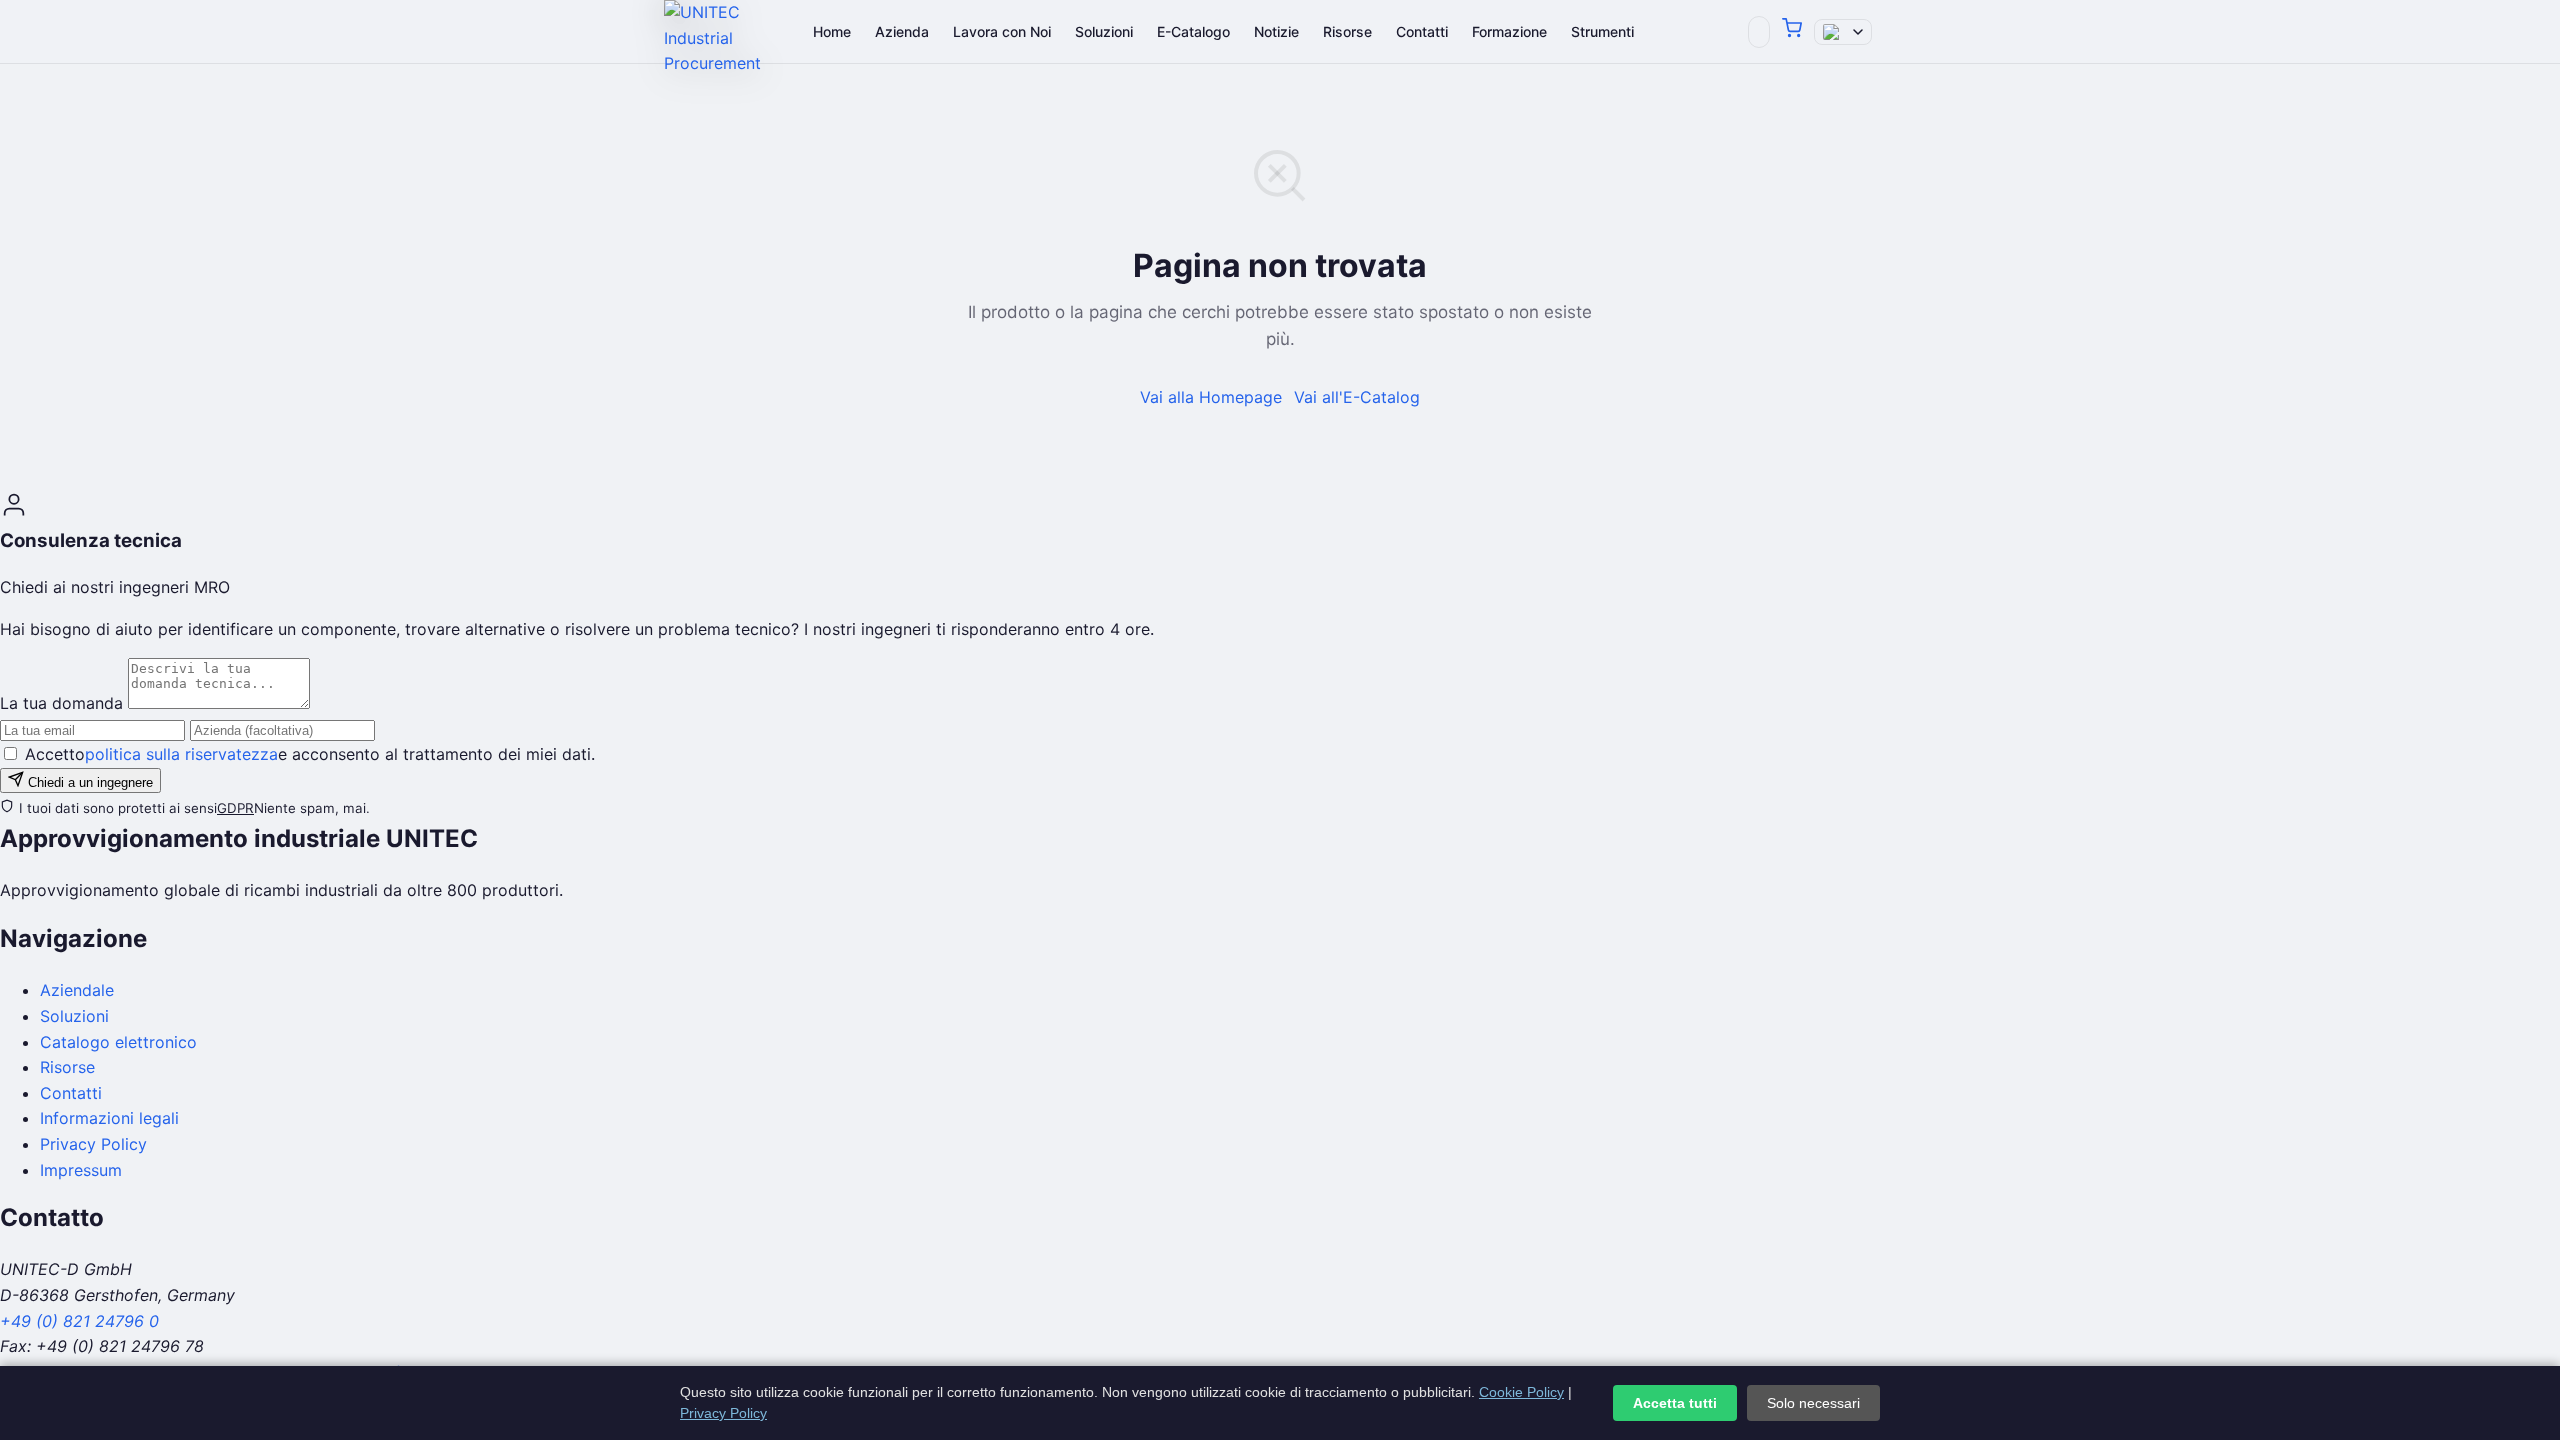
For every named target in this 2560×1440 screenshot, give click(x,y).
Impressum (81, 1170)
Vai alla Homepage (1211, 397)
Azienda (902, 31)
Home (832, 31)
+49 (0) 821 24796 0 (79, 1321)
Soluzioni (1104, 31)
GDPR (235, 808)
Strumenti (1602, 31)
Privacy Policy (93, 1144)
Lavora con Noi (1002, 31)
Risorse (1347, 31)
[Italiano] (1843, 32)
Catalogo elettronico (118, 1042)
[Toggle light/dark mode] (1759, 32)
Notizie (1276, 31)
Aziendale (77, 990)
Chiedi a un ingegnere (88, 782)
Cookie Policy (1521, 1392)
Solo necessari (1813, 1403)
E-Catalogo (1193, 31)
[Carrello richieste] (1792, 32)
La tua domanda (61, 703)
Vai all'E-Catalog (1357, 397)
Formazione (1509, 31)
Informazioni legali (109, 1118)
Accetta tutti (1675, 1403)
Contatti (1422, 31)
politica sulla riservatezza (181, 754)
